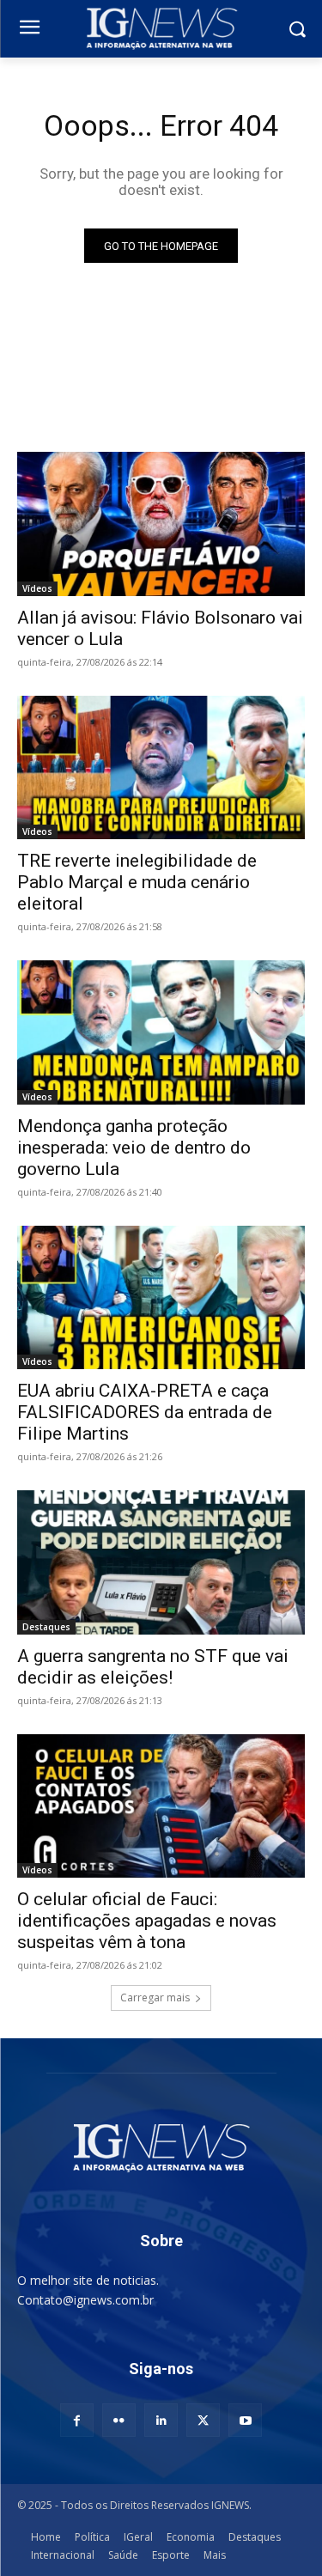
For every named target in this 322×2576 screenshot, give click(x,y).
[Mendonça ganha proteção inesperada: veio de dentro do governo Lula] (161, 1032)
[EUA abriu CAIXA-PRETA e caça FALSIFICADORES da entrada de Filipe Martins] (161, 1298)
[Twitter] (203, 2420)
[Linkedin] (161, 2420)
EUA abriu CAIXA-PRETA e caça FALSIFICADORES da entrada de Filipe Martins (145, 1412)
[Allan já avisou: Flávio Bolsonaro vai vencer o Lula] (161, 524)
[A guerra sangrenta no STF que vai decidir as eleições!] (161, 1562)
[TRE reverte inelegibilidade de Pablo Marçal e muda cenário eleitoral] (161, 768)
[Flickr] (119, 2420)
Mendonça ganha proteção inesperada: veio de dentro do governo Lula (134, 1148)
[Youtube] (245, 2420)
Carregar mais (155, 1997)
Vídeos (37, 588)
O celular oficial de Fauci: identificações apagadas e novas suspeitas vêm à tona (147, 1921)
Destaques (46, 1627)
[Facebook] (77, 2420)
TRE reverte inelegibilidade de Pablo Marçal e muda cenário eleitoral (137, 882)
